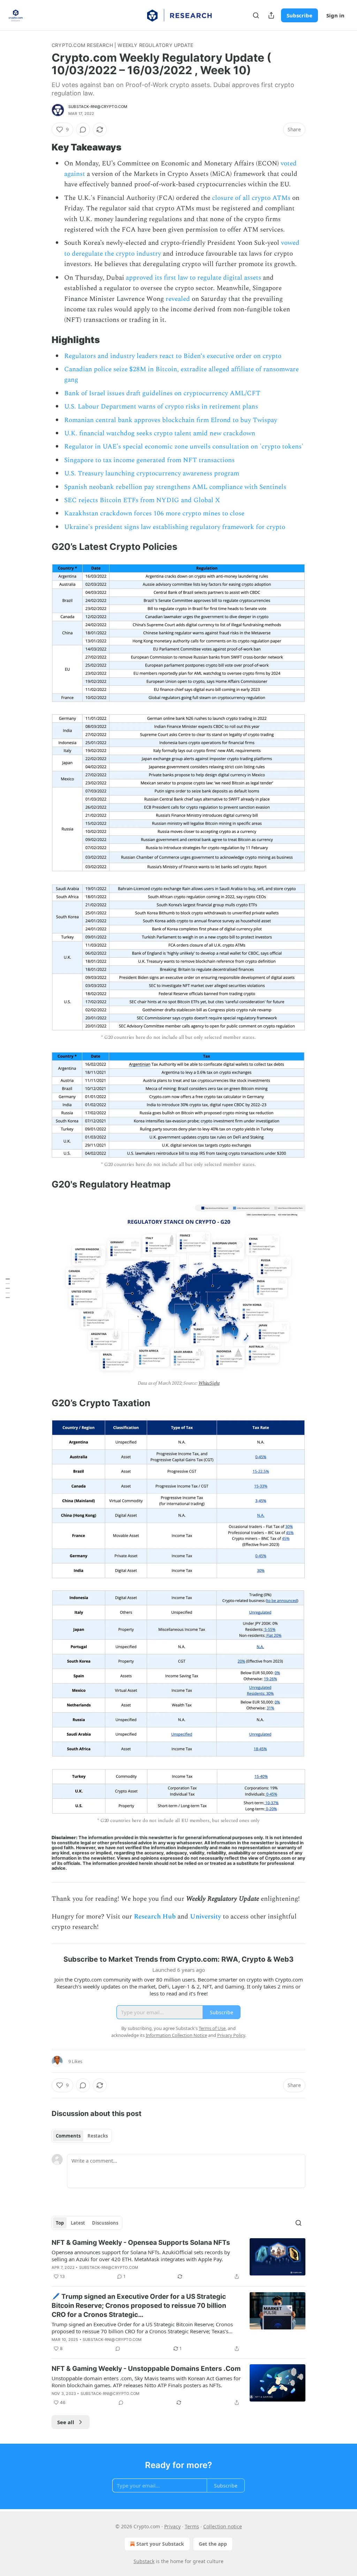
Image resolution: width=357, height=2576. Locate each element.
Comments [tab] (68, 2136)
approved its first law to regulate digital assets (193, 278)
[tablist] (82, 2136)
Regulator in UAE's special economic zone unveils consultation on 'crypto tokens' (184, 447)
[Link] (42, 147)
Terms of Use (212, 2028)
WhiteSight (209, 1383)
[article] (178, 2259)
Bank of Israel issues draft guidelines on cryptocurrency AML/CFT (162, 393)
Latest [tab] (78, 2223)
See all (66, 2422)
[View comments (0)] (83, 130)
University (206, 1917)
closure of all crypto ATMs (251, 198)
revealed (178, 299)
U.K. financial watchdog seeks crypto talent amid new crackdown (160, 433)
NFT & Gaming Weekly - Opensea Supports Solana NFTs (141, 2243)
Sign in (335, 15)
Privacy (172, 2526)
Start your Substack (160, 2544)
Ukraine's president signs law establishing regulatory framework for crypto (175, 527)
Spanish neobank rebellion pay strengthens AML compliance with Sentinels (175, 487)
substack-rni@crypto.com (98, 107)
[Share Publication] (271, 15)
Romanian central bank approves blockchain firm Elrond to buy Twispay (171, 420)
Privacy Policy (231, 2035)
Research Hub (155, 1917)
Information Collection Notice (176, 2035)
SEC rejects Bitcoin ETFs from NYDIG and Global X (142, 500)
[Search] (256, 15)
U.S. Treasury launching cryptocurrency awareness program (152, 473)
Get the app (213, 2544)
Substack (144, 2561)
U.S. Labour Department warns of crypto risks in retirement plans (161, 407)
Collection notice (223, 2526)
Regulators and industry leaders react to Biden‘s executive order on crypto (173, 356)
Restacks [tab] (98, 2136)
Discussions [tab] (105, 2223)
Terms (192, 2526)
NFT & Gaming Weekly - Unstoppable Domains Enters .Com (146, 2369)
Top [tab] (60, 2223)
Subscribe (299, 15)
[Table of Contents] (8, 1288)
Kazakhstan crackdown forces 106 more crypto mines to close (154, 513)
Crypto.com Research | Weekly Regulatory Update (122, 45)
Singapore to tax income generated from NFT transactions (149, 460)
